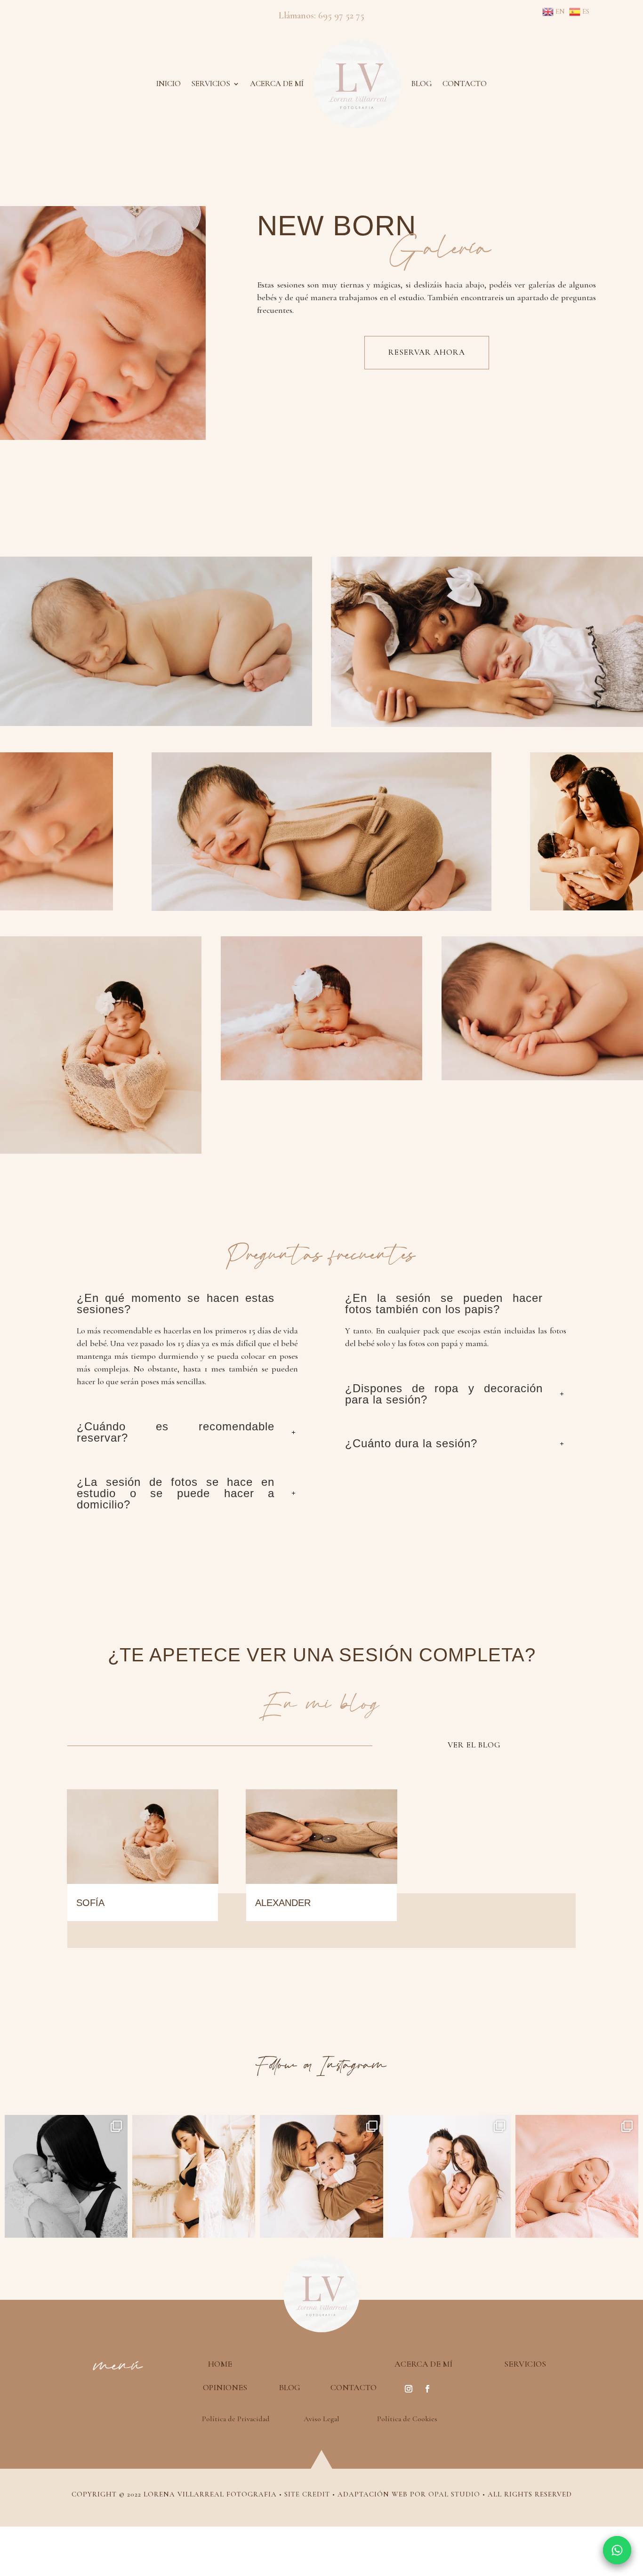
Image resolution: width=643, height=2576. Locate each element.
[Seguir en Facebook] (427, 2389)
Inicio (169, 84)
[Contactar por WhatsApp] (617, 2550)
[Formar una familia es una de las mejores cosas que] (66, 2176)
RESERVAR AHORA (427, 352)
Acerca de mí (277, 84)
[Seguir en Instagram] (409, 2389)
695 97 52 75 (341, 16)
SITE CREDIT (307, 2494)
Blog (422, 84)
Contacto (465, 84)
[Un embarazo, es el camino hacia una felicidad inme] (194, 2176)
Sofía (90, 1903)
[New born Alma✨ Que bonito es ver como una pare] (577, 2176)
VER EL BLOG (474, 1745)
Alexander (283, 1903)
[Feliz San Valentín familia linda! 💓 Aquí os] (449, 2176)
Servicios (211, 84)
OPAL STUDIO (454, 2494)
